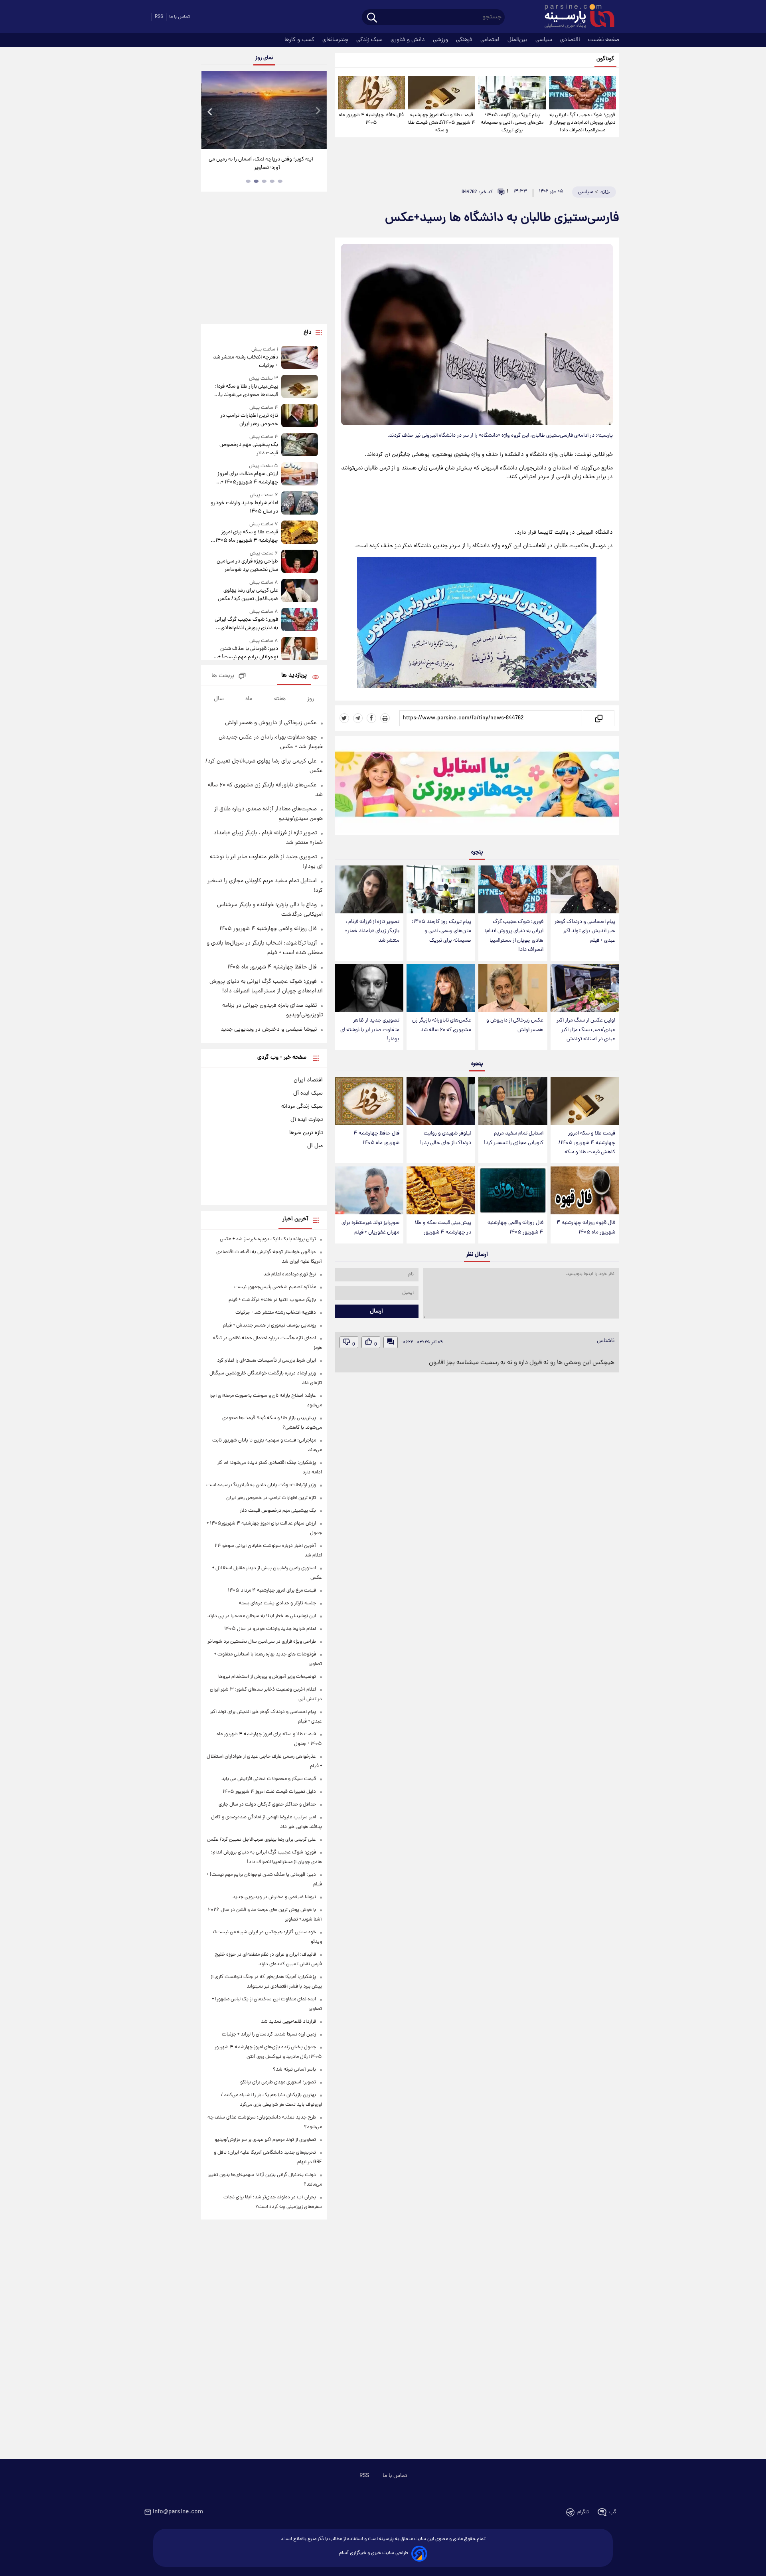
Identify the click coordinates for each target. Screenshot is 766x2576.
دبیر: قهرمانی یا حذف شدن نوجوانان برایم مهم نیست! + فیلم (248, 653)
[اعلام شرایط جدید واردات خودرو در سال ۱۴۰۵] (300, 504)
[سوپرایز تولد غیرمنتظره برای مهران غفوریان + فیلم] (369, 1191)
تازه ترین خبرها (306, 1133)
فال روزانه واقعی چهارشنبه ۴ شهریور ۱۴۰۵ (515, 1228)
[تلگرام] (358, 718)
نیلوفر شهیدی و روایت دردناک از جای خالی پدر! (446, 1138)
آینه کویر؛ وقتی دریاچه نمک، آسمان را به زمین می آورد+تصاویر (261, 164)
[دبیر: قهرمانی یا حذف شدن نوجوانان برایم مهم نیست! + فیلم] (300, 649)
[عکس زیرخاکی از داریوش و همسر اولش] (513, 988)
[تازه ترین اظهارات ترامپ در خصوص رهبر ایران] (300, 416)
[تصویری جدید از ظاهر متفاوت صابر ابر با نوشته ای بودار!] (369, 988)
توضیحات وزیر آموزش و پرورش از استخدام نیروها (267, 1677)
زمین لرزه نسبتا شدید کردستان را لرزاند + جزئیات (269, 2034)
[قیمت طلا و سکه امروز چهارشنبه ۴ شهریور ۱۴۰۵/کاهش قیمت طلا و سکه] (442, 93)
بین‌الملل (518, 40)
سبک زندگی (370, 40)
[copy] (598, 718)
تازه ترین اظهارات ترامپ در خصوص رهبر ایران (249, 420)
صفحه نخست (604, 40)
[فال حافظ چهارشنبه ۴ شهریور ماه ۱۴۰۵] (371, 93)
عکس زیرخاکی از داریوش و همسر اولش (515, 1025)
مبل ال (315, 1146)
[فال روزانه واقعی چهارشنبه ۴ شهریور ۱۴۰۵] (513, 1191)
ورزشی (441, 40)
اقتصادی (571, 40)
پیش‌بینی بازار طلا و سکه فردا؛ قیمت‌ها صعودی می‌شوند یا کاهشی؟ (246, 391)
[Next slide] (318, 111)
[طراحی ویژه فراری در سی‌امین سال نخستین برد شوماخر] (300, 562)
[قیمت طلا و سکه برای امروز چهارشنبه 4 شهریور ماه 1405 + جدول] (300, 533)
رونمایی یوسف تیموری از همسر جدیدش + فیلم (269, 1326)
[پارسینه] (575, 17)
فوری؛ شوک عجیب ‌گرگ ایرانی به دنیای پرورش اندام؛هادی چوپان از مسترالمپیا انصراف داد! (582, 123)
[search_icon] (372, 18)
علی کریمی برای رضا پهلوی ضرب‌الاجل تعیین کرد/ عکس (248, 595)
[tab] (280, 181)
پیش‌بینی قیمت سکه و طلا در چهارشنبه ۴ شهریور (443, 1228)
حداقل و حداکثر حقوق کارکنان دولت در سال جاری (267, 1805)
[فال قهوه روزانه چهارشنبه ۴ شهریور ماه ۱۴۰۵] (585, 1191)
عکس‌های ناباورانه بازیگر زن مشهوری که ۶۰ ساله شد (442, 1025)
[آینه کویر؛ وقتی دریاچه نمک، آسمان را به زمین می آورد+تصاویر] (264, 110)
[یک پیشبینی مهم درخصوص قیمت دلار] (300, 445)
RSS (159, 17)
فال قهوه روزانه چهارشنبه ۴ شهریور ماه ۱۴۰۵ (586, 1228)
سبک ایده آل (308, 1093)
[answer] (391, 1342)
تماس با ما (180, 17)
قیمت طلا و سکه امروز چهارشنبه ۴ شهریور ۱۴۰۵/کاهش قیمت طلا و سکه (442, 123)
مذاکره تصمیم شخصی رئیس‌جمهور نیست (275, 1287)
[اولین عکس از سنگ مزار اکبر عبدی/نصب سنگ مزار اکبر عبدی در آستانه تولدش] (585, 988)
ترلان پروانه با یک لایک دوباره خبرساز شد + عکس (268, 1239)
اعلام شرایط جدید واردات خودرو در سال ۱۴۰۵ (244, 507)
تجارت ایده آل (307, 1120)
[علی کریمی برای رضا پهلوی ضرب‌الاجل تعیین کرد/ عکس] (300, 591)
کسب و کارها (300, 40)
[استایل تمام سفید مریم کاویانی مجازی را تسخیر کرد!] (513, 1101)
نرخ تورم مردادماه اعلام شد (290, 1274)
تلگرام (583, 2512)
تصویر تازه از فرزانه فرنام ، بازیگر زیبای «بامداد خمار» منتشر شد (372, 931)
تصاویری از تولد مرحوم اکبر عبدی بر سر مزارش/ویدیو (265, 2140)
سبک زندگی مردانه (302, 1107)
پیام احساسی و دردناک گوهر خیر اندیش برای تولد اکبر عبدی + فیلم (585, 931)
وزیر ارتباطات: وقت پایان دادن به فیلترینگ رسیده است (261, 1485)
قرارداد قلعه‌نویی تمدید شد (288, 2022)
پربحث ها (223, 676)
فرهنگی (465, 40)
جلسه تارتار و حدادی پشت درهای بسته (277, 1603)
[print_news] (385, 718)
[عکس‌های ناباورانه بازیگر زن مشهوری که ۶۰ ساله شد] (441, 988)
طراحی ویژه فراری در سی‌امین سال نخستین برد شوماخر (247, 566)
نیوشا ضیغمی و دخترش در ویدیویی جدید (269, 1030)
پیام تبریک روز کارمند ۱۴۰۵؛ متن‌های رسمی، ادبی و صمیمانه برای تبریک (512, 123)
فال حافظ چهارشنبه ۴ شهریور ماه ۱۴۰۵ (371, 119)
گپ (613, 2512)
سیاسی (545, 40)
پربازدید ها (294, 676)
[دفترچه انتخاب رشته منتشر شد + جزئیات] (300, 358)
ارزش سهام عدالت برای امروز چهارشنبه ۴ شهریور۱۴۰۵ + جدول (248, 478)
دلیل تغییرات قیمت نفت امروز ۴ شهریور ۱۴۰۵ (269, 1792)
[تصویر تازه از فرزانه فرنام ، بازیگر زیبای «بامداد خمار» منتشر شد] (369, 890)
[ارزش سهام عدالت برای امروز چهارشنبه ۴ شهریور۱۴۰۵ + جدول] (300, 474)
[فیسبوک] (371, 718)
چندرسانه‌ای (336, 40)
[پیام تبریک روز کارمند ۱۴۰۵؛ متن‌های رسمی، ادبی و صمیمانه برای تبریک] (512, 93)
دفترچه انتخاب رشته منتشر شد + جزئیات (245, 362)
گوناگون (605, 59)
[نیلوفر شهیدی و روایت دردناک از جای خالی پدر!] (441, 1101)
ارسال (376, 1311)
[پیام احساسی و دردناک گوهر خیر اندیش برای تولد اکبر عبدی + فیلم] (585, 890)
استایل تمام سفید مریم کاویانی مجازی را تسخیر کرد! (514, 1138)
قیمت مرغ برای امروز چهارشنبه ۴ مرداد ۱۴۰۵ (272, 1591)
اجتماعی (491, 40)
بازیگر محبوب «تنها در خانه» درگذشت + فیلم (272, 1300)
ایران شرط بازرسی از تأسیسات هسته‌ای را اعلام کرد (267, 1361)
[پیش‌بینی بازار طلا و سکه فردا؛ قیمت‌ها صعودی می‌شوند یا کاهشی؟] (300, 387)
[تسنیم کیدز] (477, 787)
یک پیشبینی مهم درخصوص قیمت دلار (249, 449)
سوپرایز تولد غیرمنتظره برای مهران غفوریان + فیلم (370, 1228)
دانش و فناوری (409, 40)
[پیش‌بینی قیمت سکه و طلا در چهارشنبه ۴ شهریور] (441, 1191)
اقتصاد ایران (308, 1080)
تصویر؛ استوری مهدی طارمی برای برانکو (278, 2082)
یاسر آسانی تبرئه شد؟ (294, 2070)
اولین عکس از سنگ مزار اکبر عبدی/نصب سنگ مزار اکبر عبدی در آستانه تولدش (586, 1030)
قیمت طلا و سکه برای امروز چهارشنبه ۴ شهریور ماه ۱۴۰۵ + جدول (245, 537)
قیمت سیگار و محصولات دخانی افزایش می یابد (269, 1779)
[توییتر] (344, 718)
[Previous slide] (210, 111)
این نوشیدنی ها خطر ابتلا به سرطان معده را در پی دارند (262, 1616)
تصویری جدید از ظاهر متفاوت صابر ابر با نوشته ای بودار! (370, 1030)
